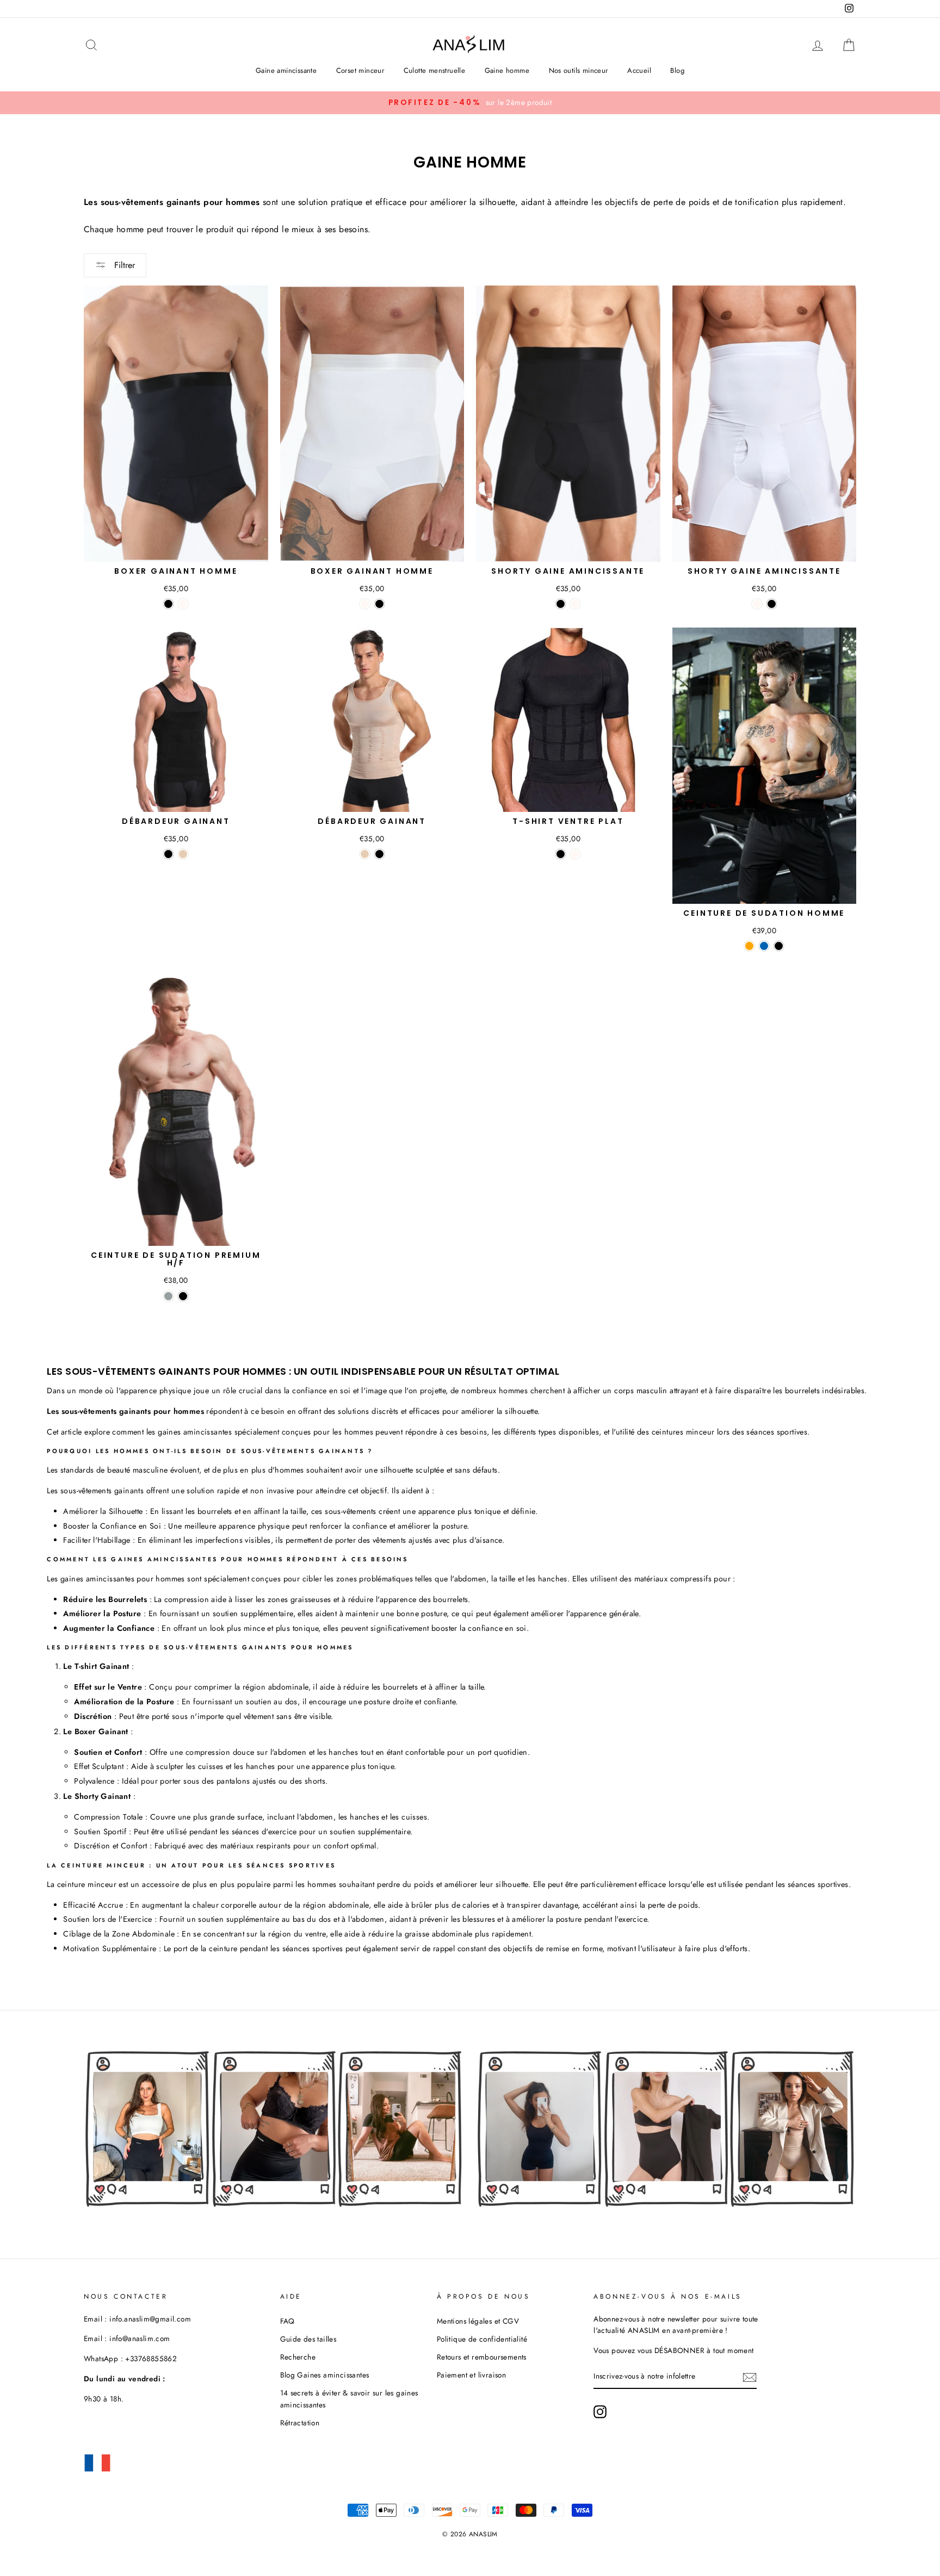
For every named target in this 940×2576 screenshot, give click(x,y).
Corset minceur (360, 70)
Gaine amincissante (286, 70)
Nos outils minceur (579, 70)
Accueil (639, 70)
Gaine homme (507, 70)
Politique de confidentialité (482, 2339)
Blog (677, 70)
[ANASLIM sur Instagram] (600, 2412)
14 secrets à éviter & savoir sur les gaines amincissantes (349, 2399)
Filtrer (123, 265)
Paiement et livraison (471, 2375)
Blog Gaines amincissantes (325, 2375)
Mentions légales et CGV (478, 2321)
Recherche (298, 2357)
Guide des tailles (308, 2339)
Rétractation (300, 2423)
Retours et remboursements (482, 2357)
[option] (470, 103)
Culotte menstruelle (435, 70)
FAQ (287, 2321)
